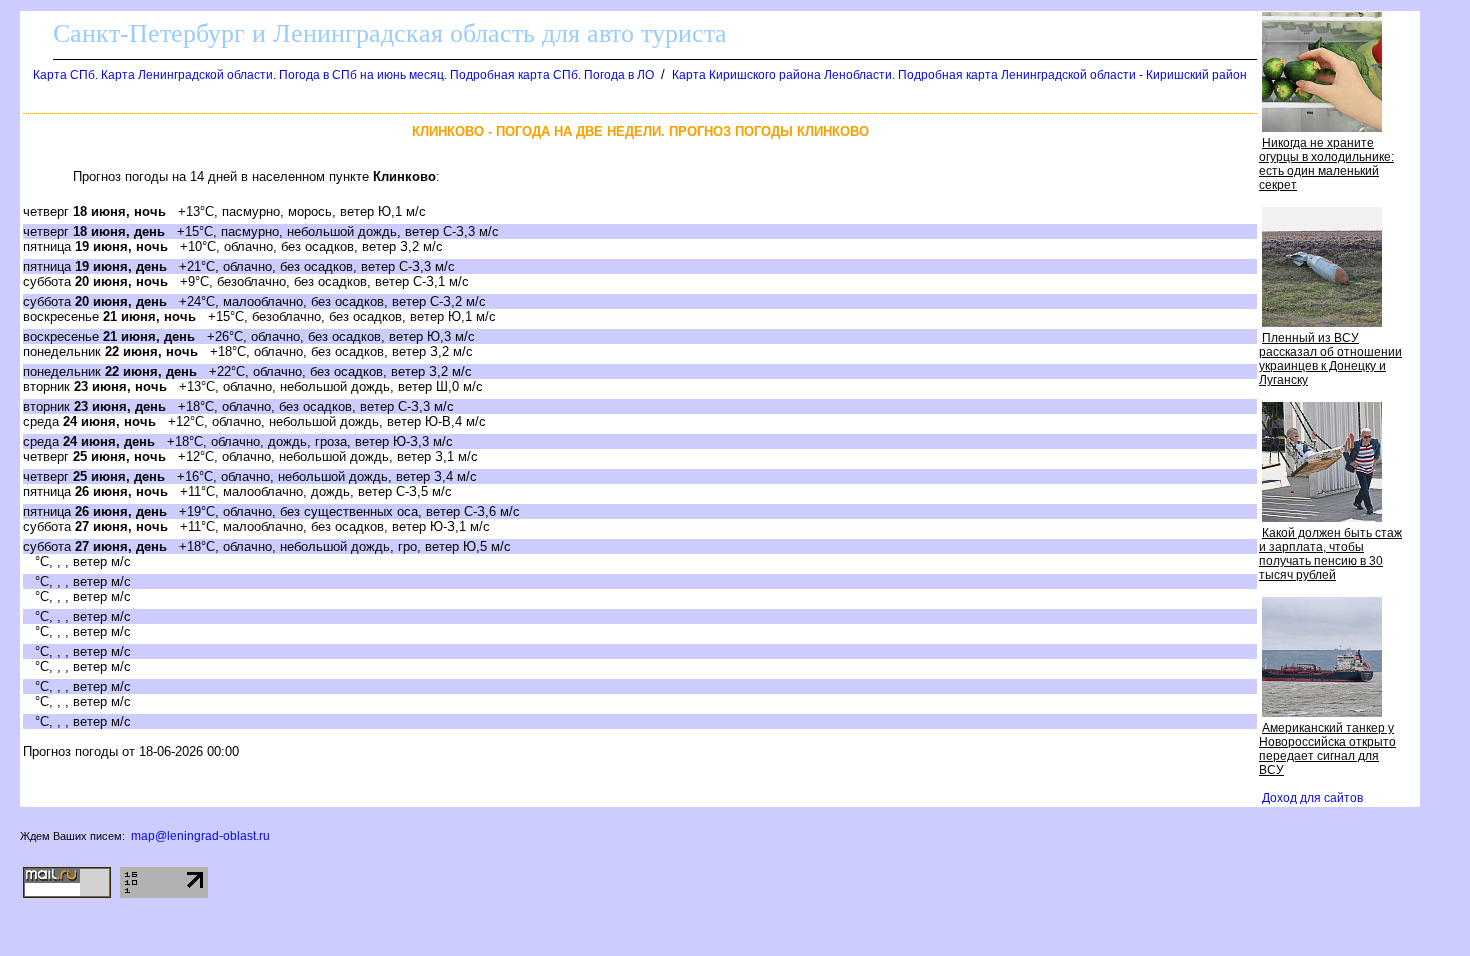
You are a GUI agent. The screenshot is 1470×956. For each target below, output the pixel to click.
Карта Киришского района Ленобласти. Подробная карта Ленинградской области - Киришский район (959, 75)
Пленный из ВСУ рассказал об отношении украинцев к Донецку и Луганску (1330, 359)
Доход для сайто (1312, 798)
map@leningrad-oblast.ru (200, 836)
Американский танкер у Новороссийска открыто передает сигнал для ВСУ (1327, 749)
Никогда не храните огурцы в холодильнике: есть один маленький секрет (1326, 164)
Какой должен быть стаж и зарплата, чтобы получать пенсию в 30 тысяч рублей (1330, 554)
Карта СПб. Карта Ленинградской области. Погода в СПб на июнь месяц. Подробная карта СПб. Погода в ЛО (343, 75)
